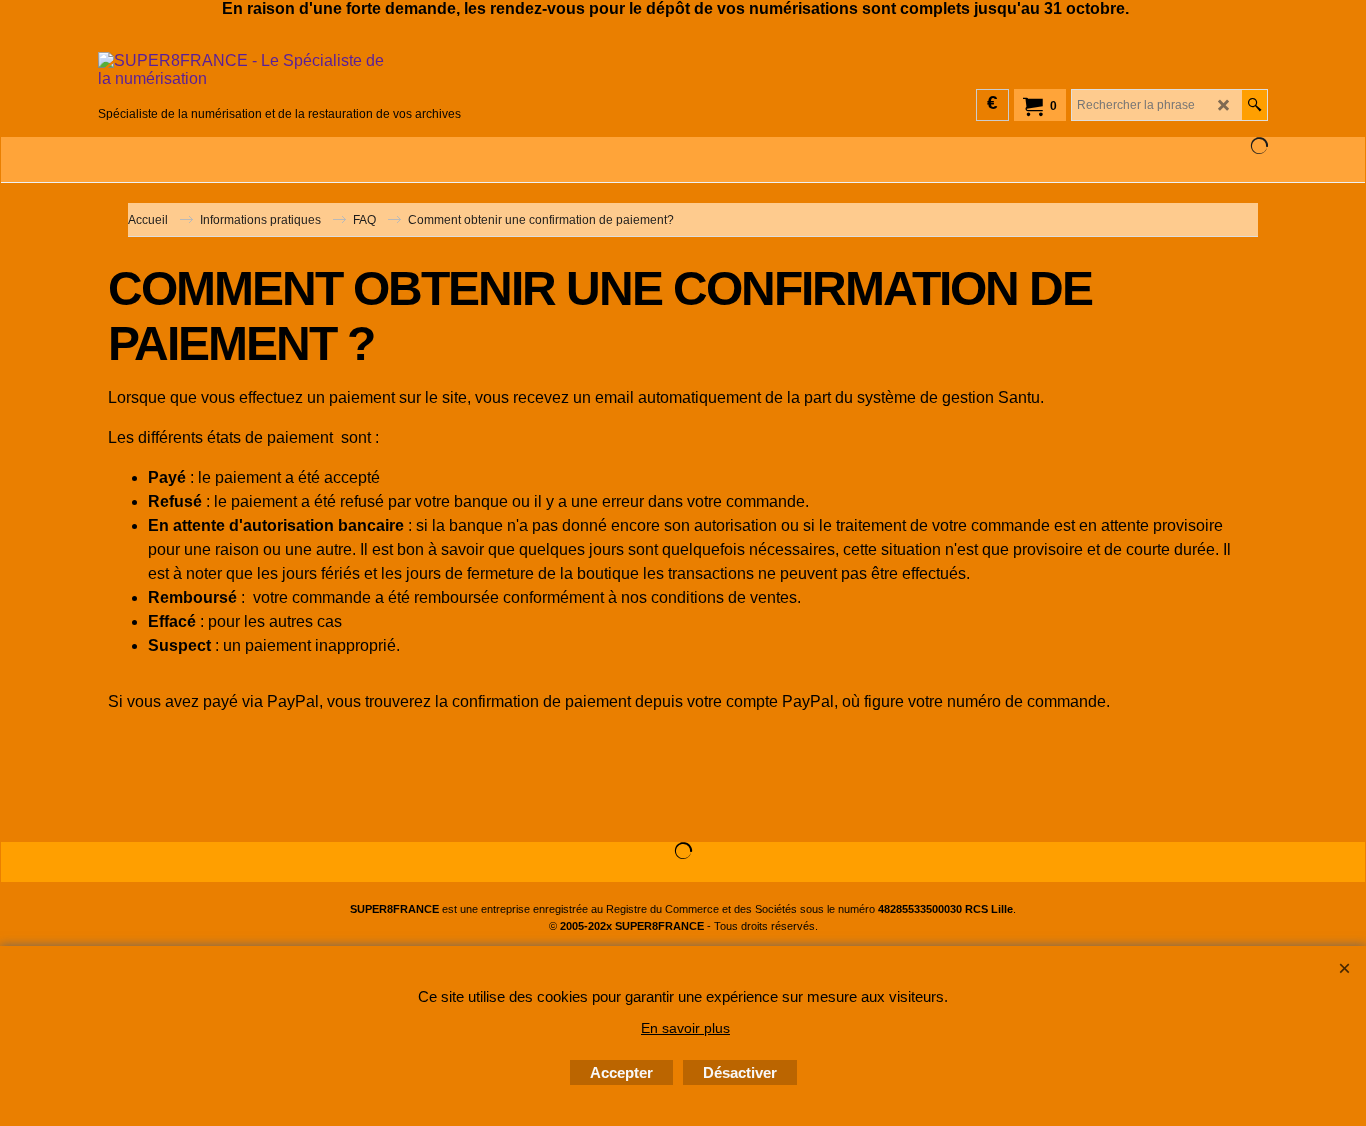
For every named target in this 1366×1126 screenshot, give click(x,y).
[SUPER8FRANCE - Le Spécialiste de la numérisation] (279, 77)
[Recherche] (1254, 105)
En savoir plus (685, 1028)
